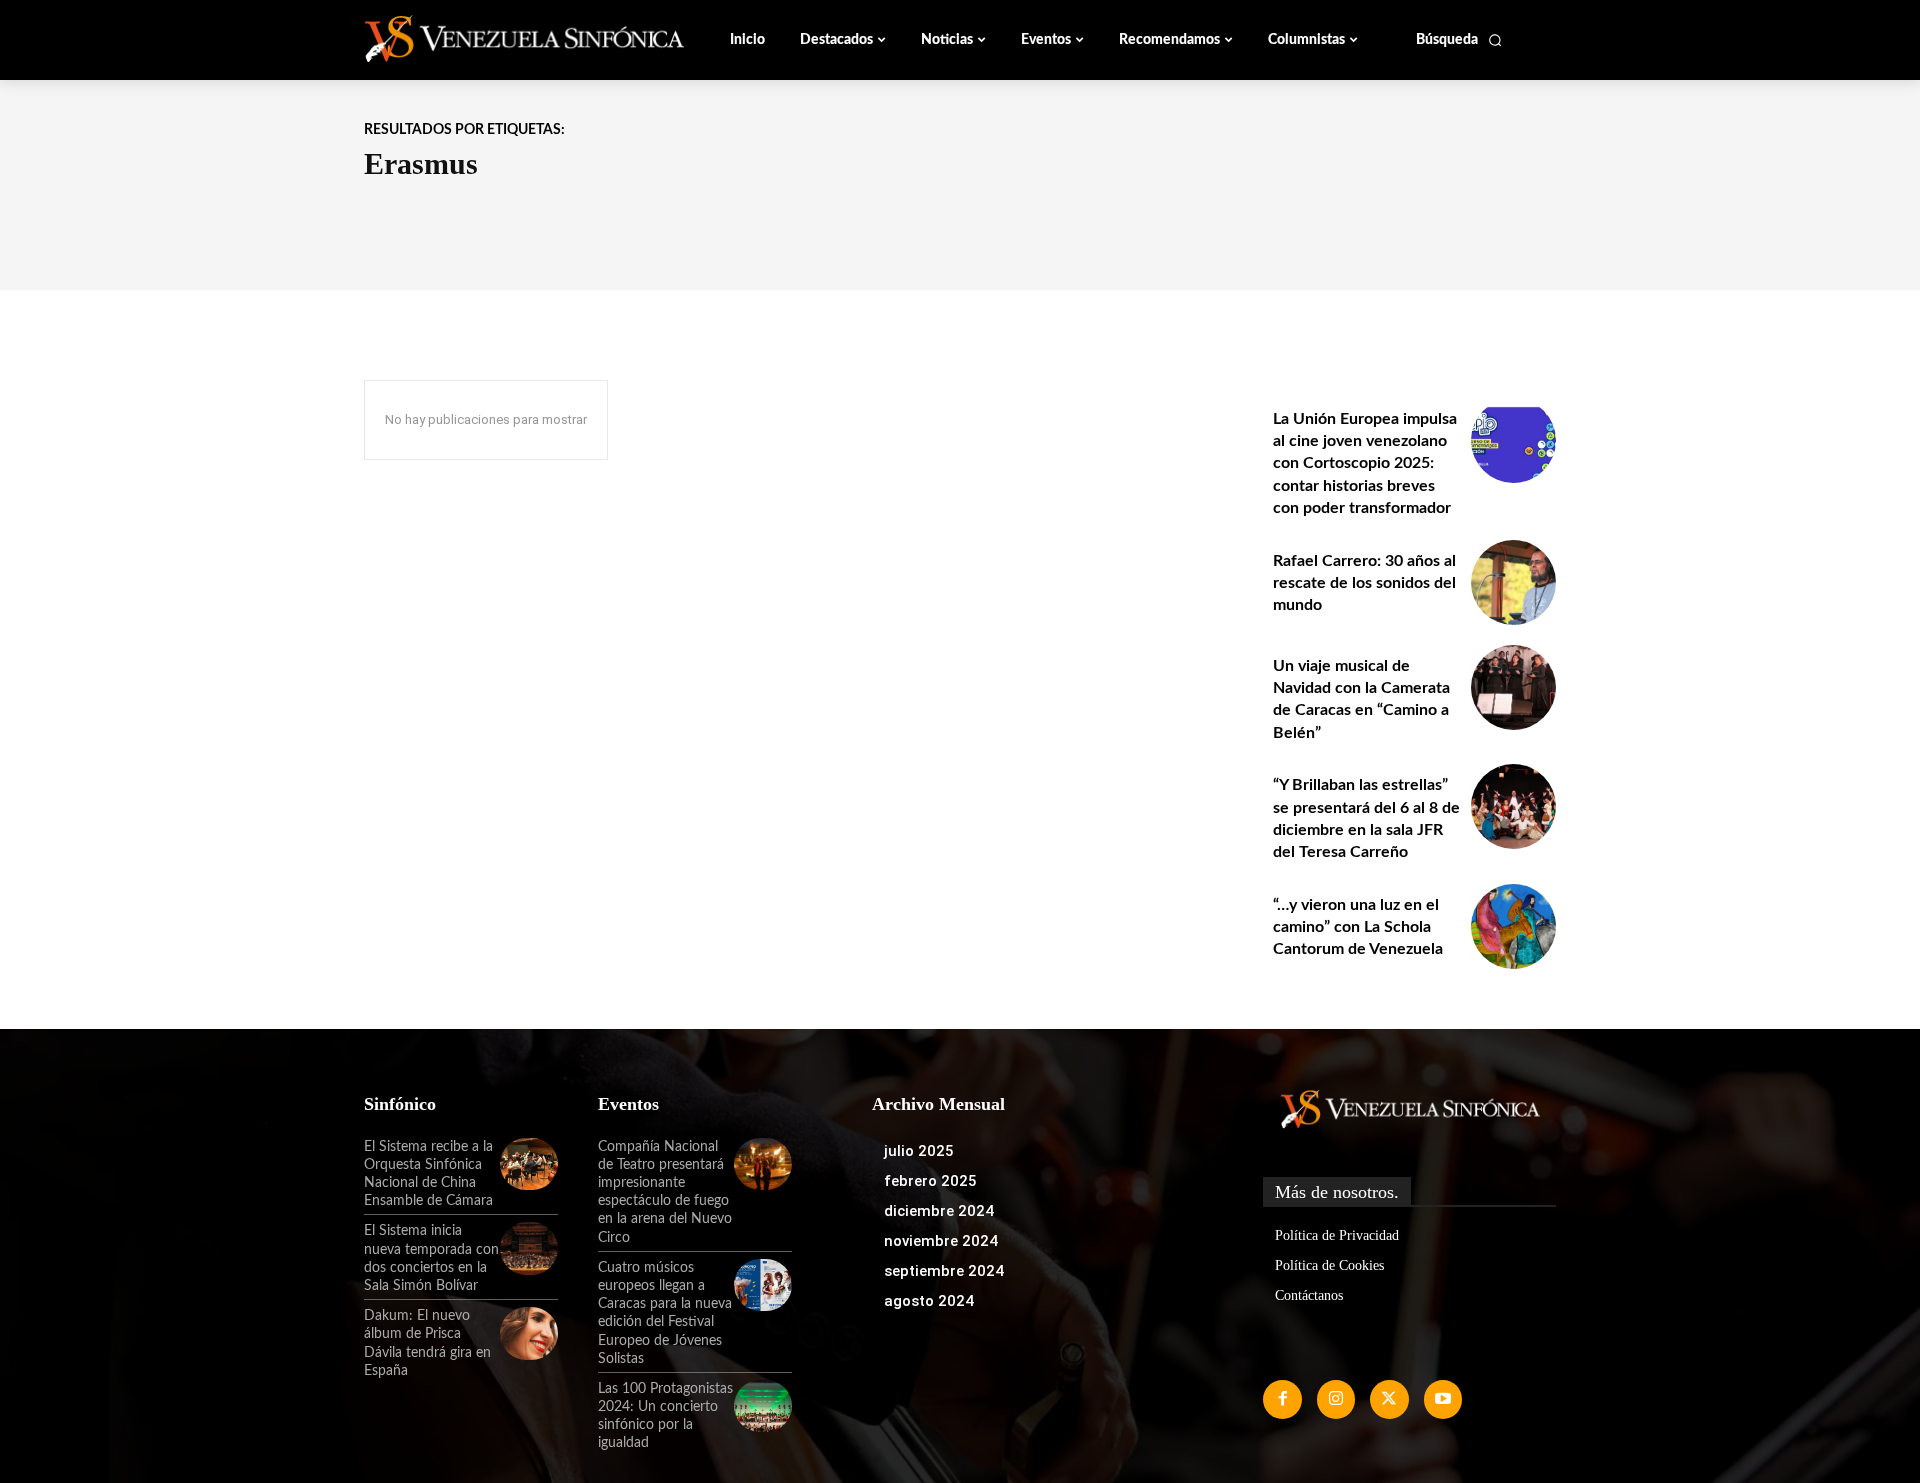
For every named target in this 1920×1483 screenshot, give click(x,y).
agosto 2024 (929, 1301)
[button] (1459, 40)
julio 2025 (919, 1151)
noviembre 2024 (941, 1241)
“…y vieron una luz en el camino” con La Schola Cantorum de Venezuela (1358, 927)
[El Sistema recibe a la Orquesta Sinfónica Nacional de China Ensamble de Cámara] (529, 1164)
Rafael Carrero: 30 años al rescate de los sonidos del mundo (1364, 583)
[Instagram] (1336, 1399)
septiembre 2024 (944, 1271)
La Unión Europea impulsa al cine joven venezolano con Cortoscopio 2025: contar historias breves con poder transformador (1365, 464)
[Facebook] (1282, 1399)
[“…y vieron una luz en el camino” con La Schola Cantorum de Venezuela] (1513, 926)
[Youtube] (1443, 1399)
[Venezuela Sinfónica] (498, 39)
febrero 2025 (930, 1181)
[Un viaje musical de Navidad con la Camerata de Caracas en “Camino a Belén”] (1513, 687)
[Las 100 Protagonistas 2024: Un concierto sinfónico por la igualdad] (763, 1406)
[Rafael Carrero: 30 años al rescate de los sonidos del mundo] (1513, 582)
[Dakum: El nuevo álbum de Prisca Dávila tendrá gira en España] (529, 1333)
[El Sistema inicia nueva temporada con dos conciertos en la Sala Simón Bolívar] (529, 1248)
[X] (1389, 1399)
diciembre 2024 (939, 1211)
